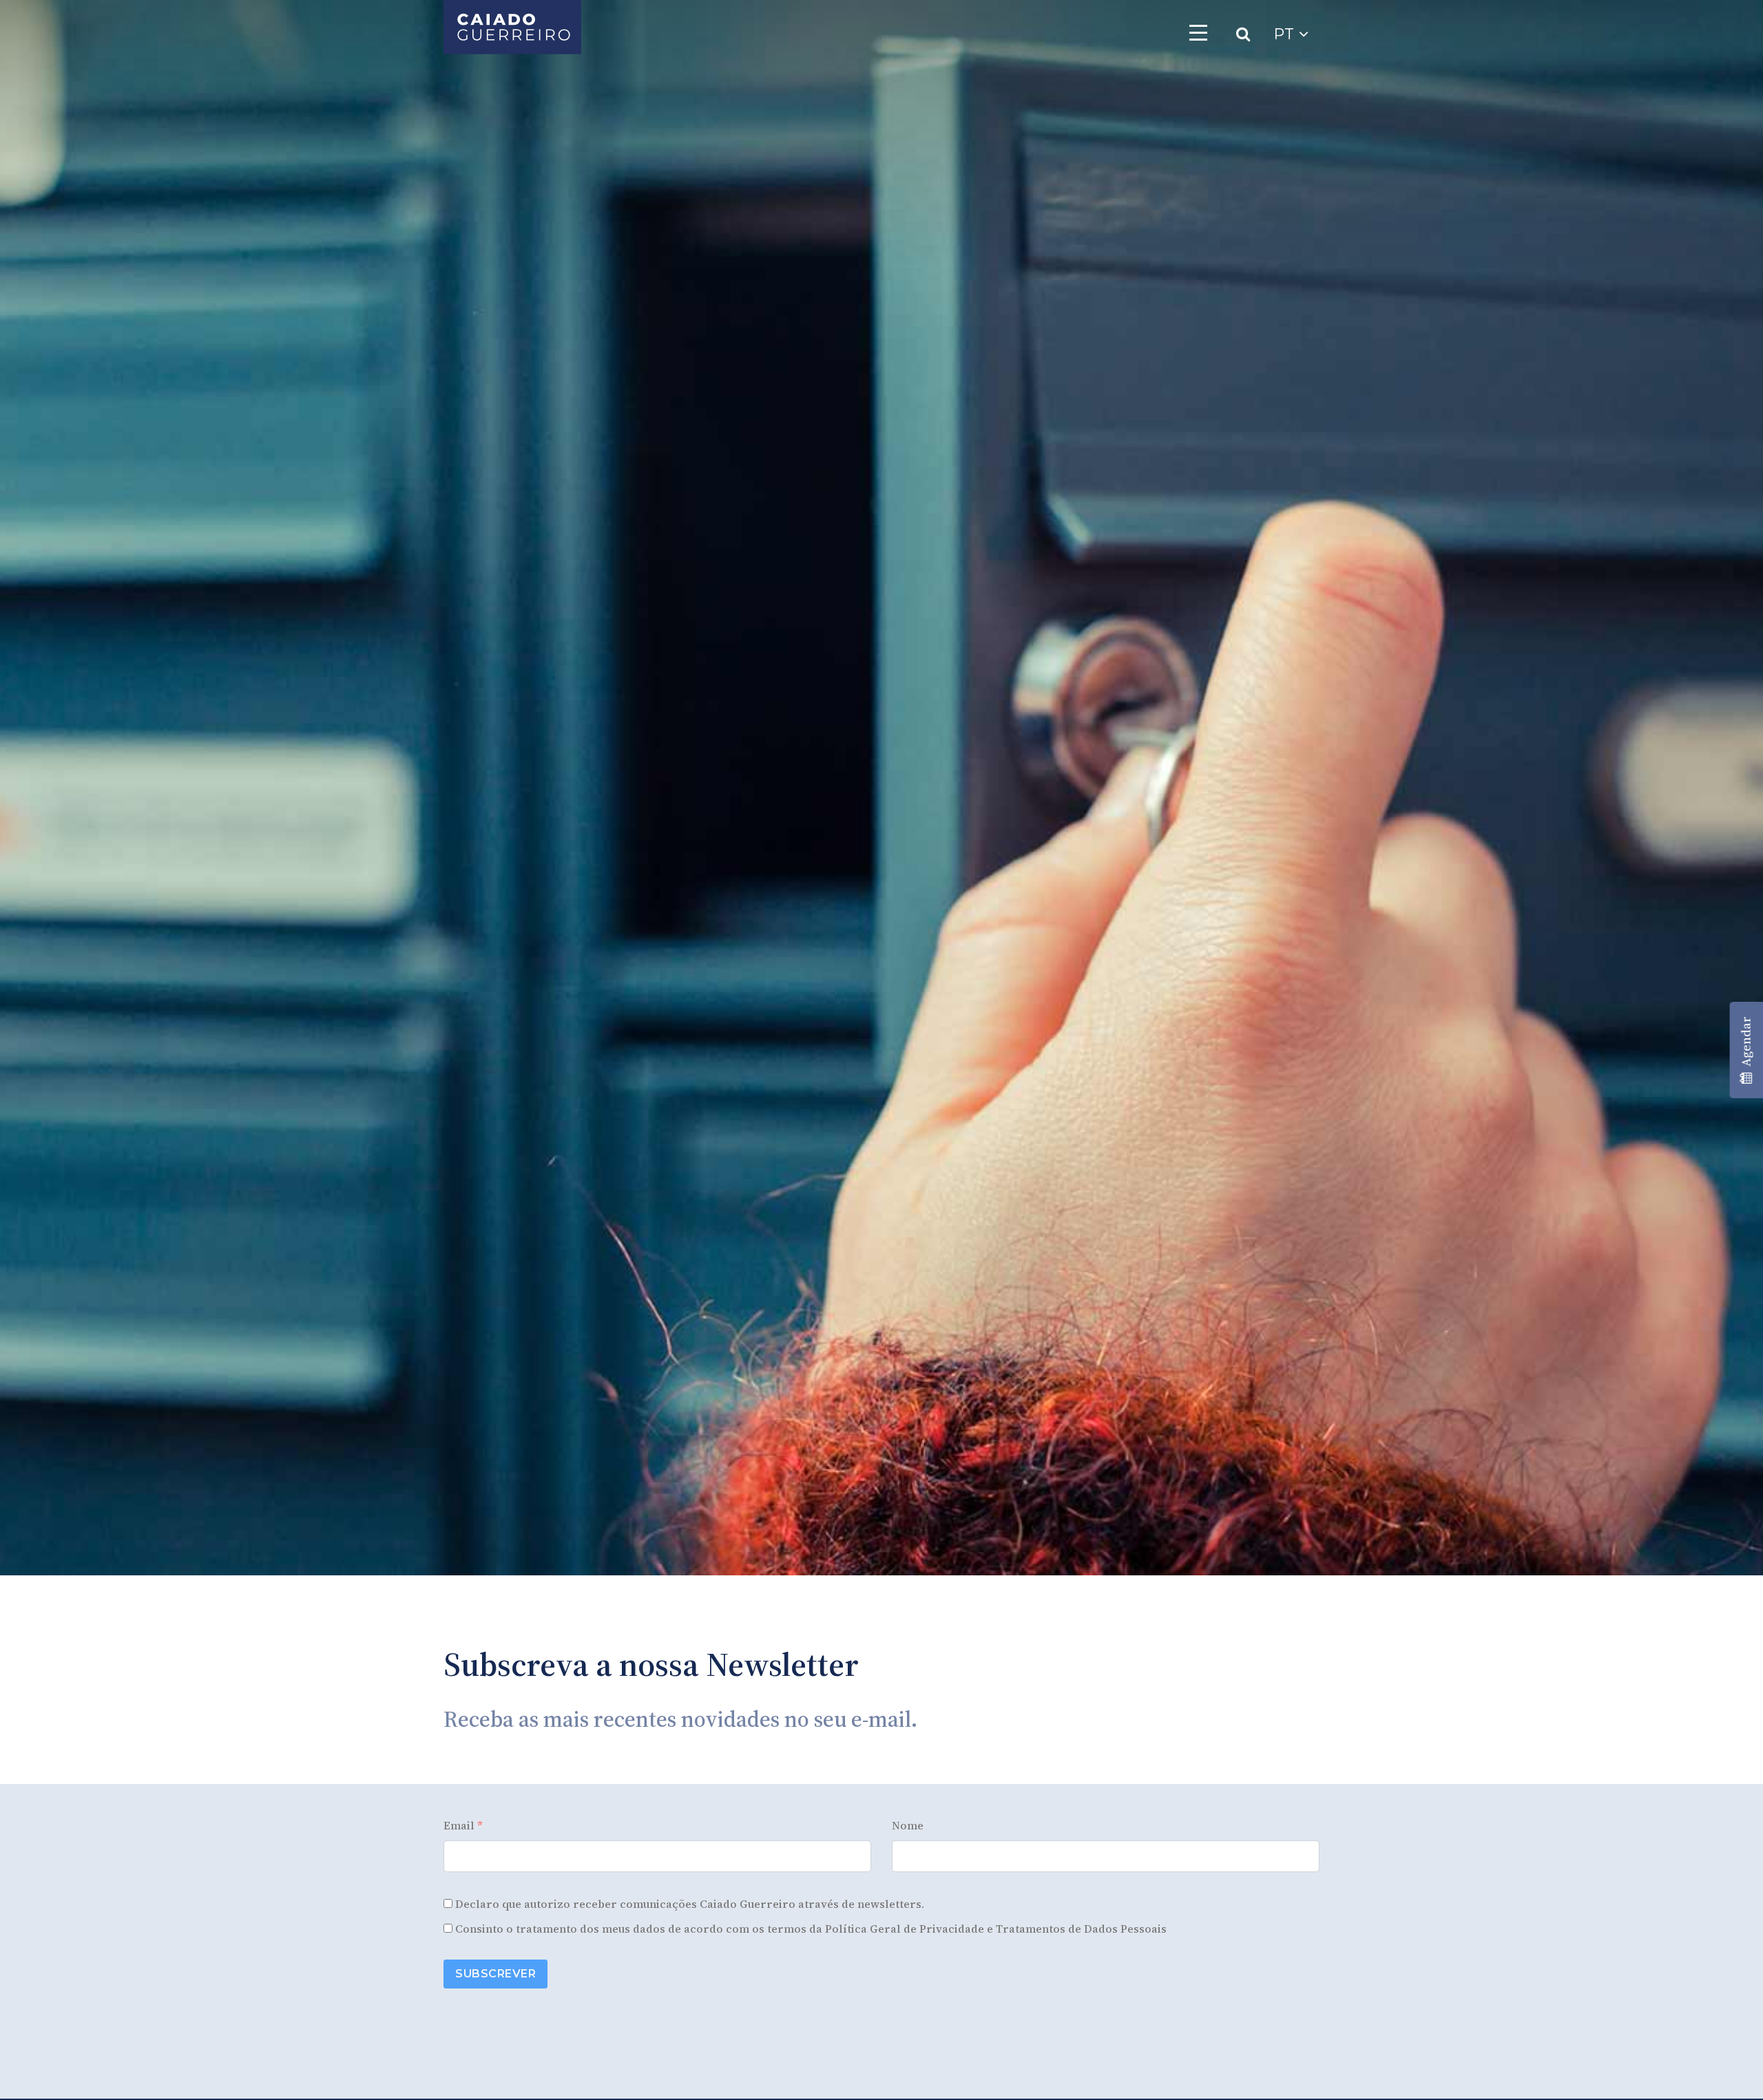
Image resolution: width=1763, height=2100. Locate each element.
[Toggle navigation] (1198, 32)
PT (1286, 34)
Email (463, 1825)
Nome (908, 1825)
